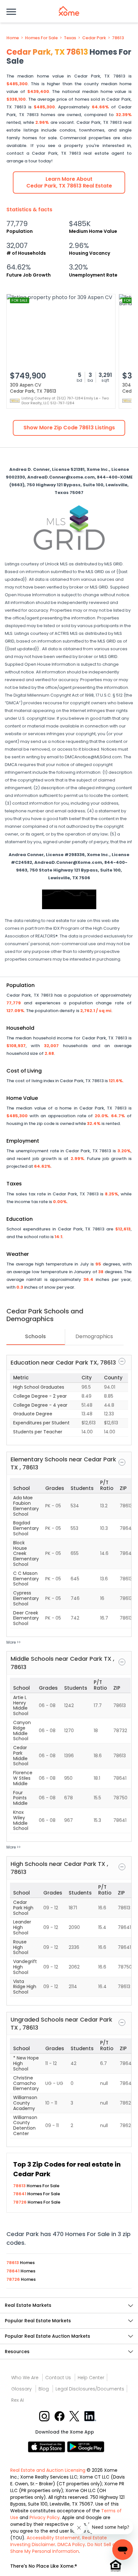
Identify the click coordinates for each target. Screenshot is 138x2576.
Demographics (94, 1336)
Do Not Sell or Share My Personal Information (64, 2548)
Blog (44, 2389)
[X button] (75, 2416)
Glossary (22, 2389)
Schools (35, 1336)
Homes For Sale (41, 38)
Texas (70, 38)
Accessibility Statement (53, 2538)
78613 (118, 38)
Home (13, 38)
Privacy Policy (45, 2517)
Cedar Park (94, 38)
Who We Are (25, 2378)
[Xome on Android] (86, 2447)
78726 (20, 2202)
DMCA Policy (71, 2544)
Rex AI (17, 2400)
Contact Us (58, 2378)
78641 (20, 2194)
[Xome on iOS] (47, 2447)
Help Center (91, 2378)
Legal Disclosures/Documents (90, 2389)
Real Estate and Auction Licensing (48, 2470)
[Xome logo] (69, 11)
